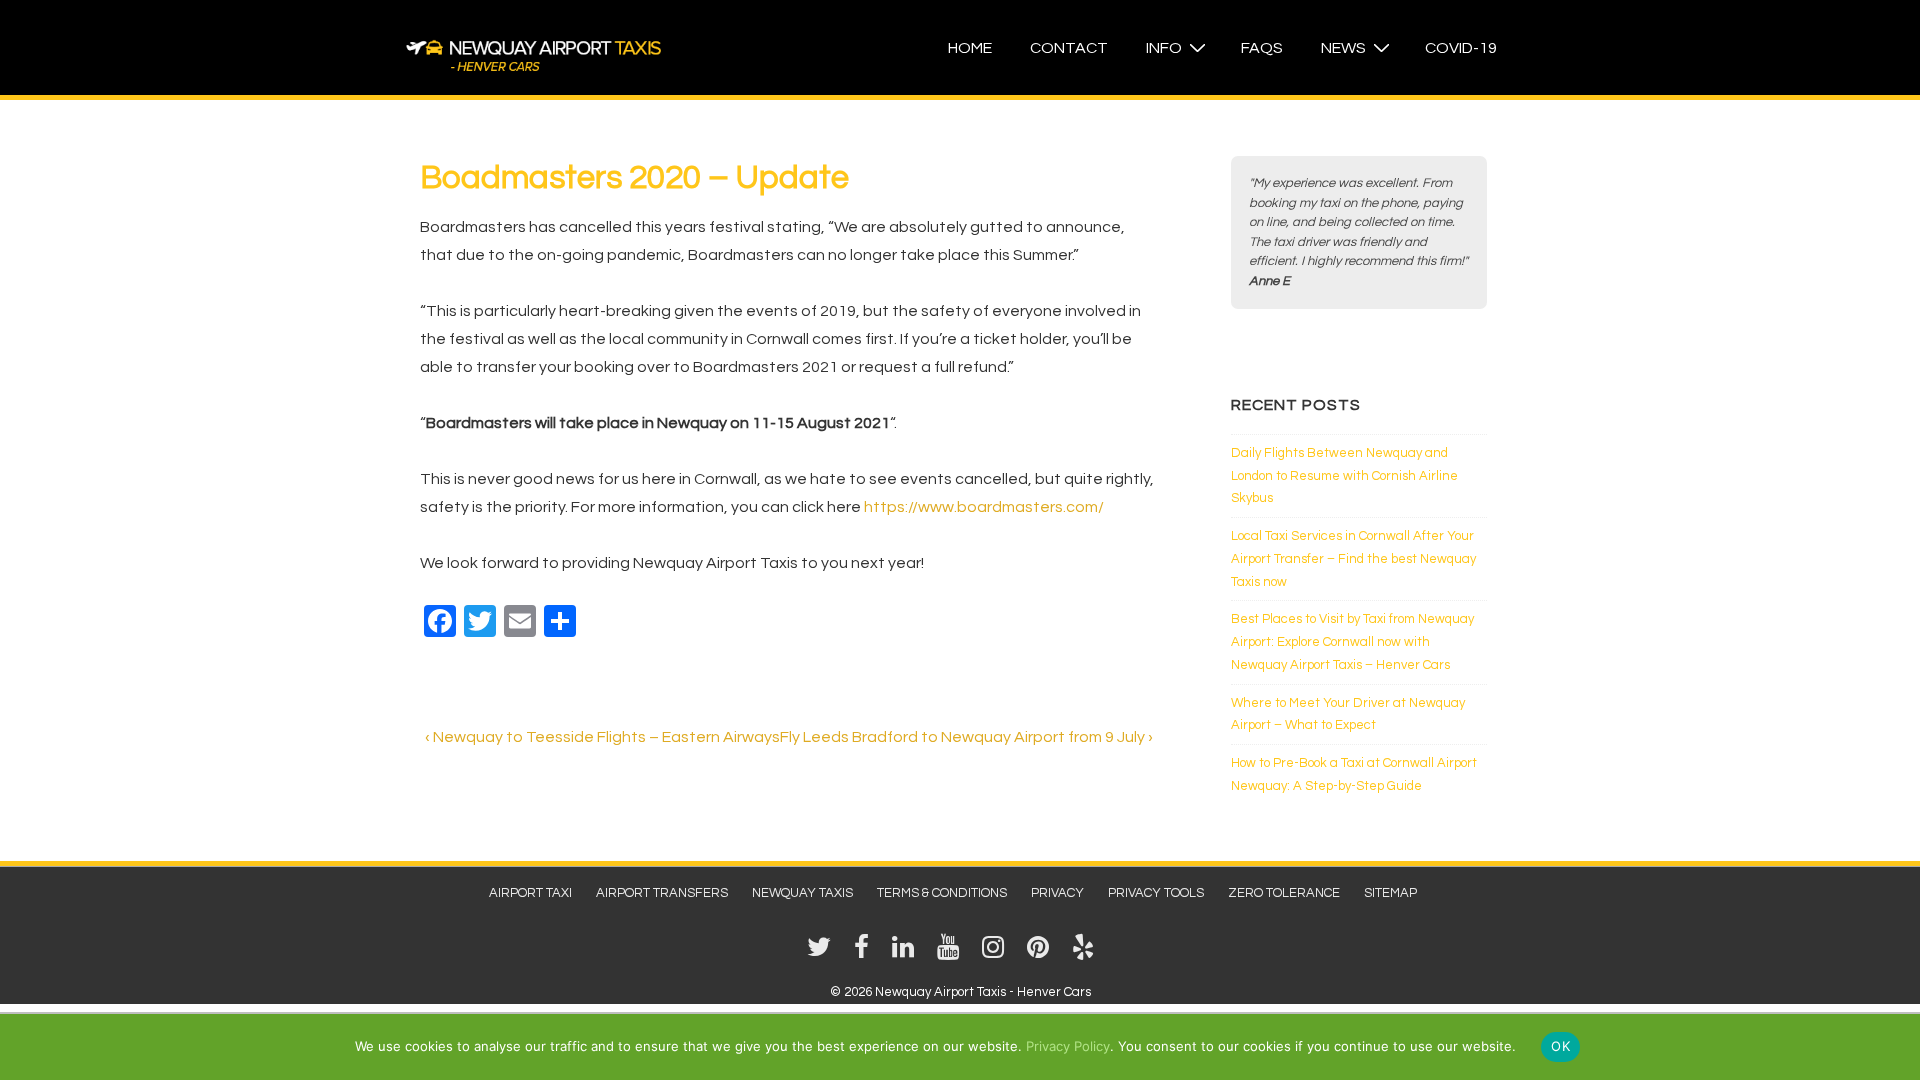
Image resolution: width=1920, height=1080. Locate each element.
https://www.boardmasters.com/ (984, 507)
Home (970, 48)
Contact (1069, 48)
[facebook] (865, 954)
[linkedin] (907, 954)
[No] (1895, 1046)
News (1343, 48)
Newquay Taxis (802, 893)
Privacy (1057, 893)
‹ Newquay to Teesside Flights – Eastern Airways (602, 737)
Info (1164, 48)
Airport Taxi (530, 893)
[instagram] (997, 954)
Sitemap (1390, 893)
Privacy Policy (1068, 1046)
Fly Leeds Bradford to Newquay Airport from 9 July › (966, 737)
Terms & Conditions (942, 893)
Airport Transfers (662, 893)
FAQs (1262, 48)
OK (1560, 1046)
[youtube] (952, 954)
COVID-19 (1461, 48)
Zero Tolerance (1284, 893)
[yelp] (1085, 954)
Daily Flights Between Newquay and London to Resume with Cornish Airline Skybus (1344, 476)
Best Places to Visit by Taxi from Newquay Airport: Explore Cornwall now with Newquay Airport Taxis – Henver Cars (1352, 642)
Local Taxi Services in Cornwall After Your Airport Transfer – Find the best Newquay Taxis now (1353, 559)
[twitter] (823, 954)
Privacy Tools (1156, 893)
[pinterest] (1042, 954)
